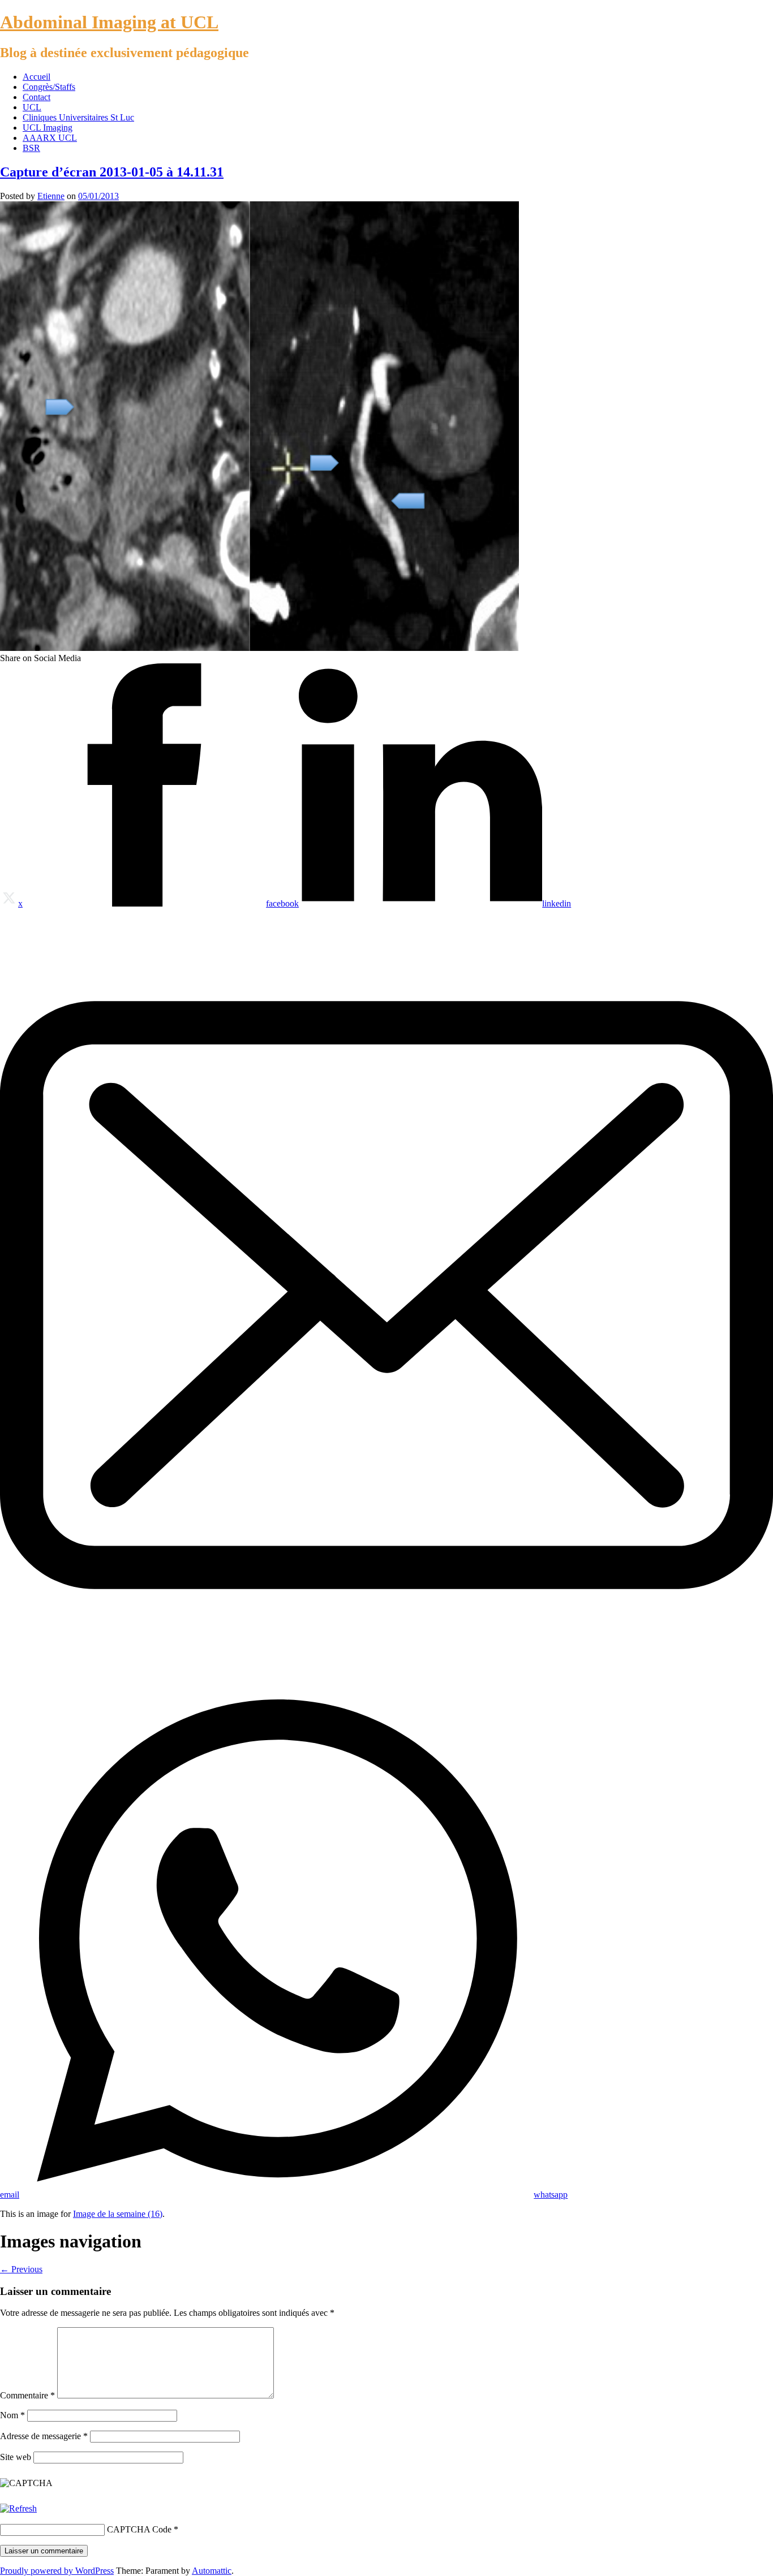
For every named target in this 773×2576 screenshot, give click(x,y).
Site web (16, 2457)
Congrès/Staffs (49, 87)
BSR (31, 148)
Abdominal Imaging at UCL (109, 22)
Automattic (212, 2571)
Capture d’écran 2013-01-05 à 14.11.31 (112, 172)
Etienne (51, 196)
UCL (32, 107)
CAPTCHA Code (139, 2529)
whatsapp (551, 2195)
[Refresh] (18, 2508)
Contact (36, 97)
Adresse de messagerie (44, 2436)
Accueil (36, 77)
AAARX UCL (50, 138)
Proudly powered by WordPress (57, 2571)
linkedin (557, 903)
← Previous (21, 2269)
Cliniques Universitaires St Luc (78, 117)
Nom (12, 2415)
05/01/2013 (98, 196)
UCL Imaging (48, 128)
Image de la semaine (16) (118, 2214)
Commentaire (27, 2395)
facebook (282, 903)
